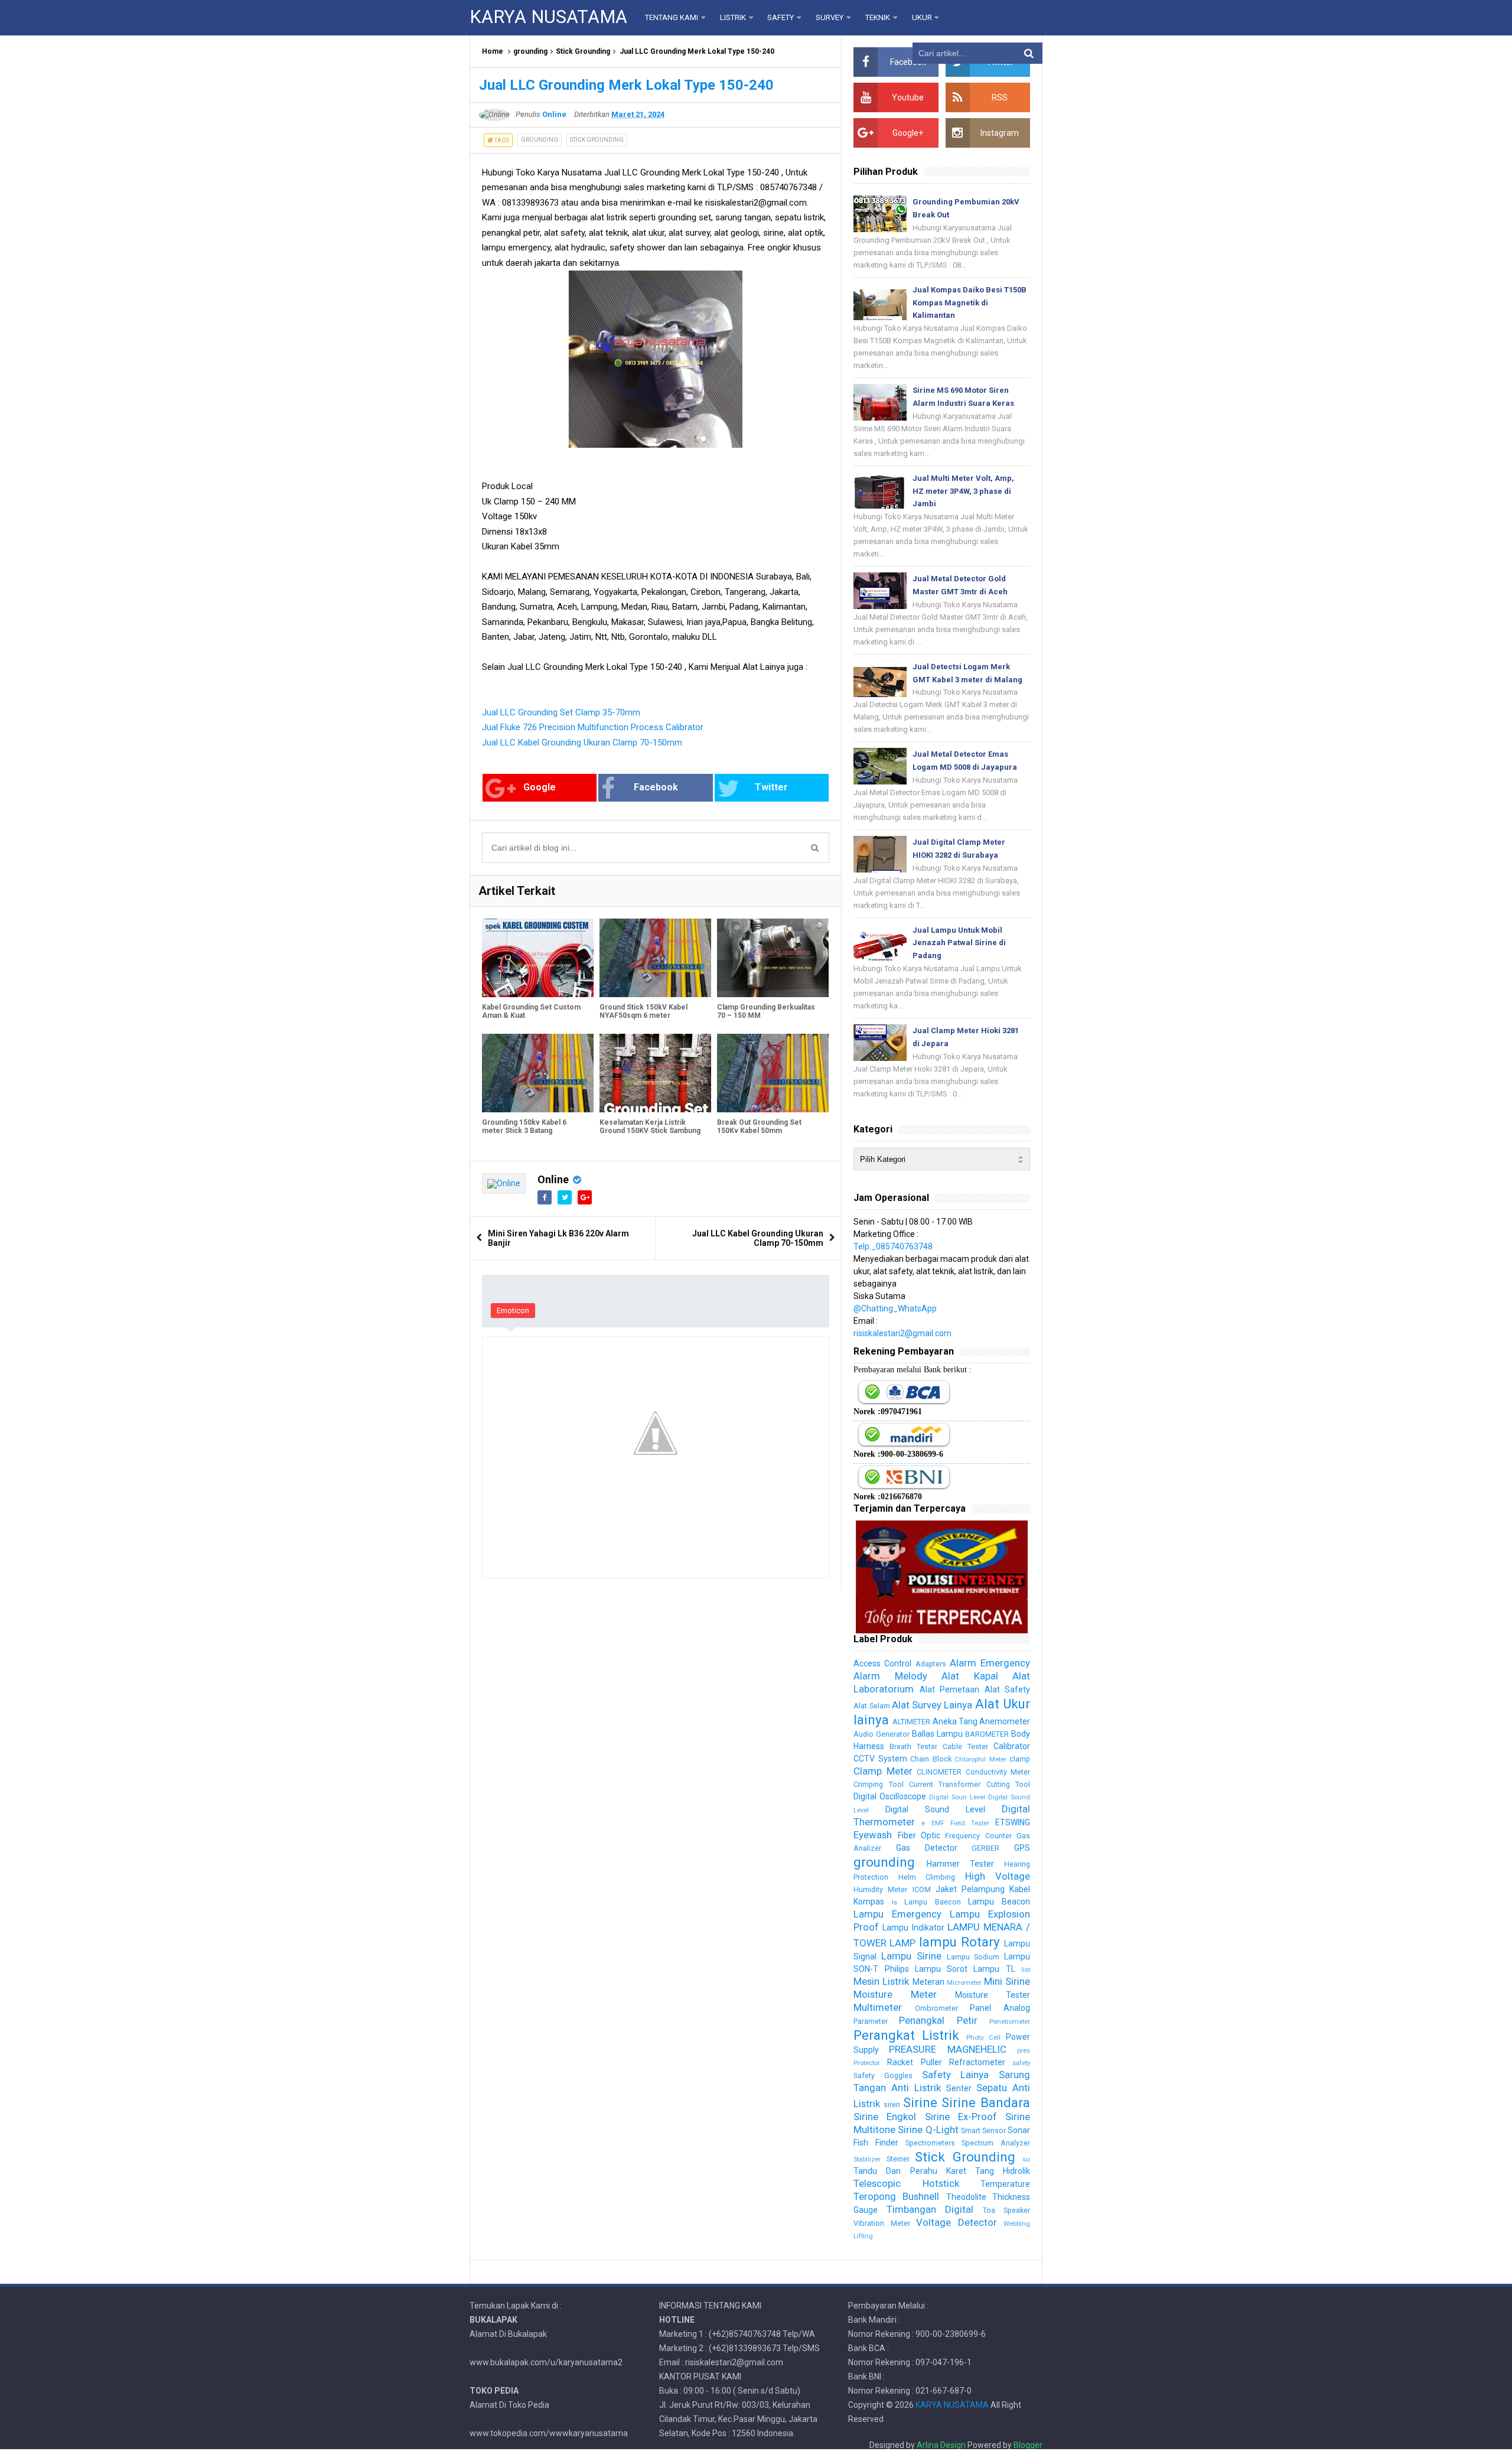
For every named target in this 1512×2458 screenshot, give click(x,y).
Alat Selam (871, 1706)
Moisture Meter (895, 1994)
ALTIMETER (911, 1722)
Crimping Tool (878, 1784)
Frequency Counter (978, 1836)
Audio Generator (882, 1734)
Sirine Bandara (986, 2102)
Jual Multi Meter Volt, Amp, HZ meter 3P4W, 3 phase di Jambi (963, 491)
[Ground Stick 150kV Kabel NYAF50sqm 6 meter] (655, 958)
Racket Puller (914, 2062)
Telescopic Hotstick (906, 2183)
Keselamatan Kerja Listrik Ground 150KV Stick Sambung (650, 1127)
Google (540, 787)
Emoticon (513, 1311)
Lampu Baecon (933, 1902)
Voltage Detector (956, 2222)
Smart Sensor (983, 2130)
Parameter (871, 2021)
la (895, 1902)
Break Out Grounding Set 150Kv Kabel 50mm (759, 1127)
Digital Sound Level (935, 1809)
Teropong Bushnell (896, 2196)
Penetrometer (1010, 2022)
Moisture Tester (993, 1995)
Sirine (920, 2102)
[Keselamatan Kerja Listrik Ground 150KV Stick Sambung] (655, 1073)
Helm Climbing (927, 1877)
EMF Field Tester (960, 1823)
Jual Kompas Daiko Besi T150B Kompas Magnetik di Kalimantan (970, 303)
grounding (530, 51)
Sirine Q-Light (928, 2130)
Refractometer (977, 2062)
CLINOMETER (939, 1772)
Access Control (882, 1663)
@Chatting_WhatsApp (895, 1308)
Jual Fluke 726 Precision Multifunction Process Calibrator (593, 727)
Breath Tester (913, 1746)
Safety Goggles (883, 2076)
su (1026, 2159)
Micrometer (964, 1983)
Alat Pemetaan (949, 1689)
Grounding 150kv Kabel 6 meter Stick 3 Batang (524, 1127)
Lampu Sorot (941, 1969)
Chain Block (931, 1759)
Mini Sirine (1007, 1981)
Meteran (928, 1982)
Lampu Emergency (897, 1914)
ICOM (922, 1889)
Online (553, 1179)
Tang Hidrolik (1003, 2171)
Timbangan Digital (930, 2209)
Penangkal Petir (938, 2020)
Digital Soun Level (957, 1797)
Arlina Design (941, 2445)
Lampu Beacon (999, 1902)
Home (493, 51)
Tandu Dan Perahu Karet (910, 2171)
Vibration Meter (882, 2223)
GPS (1022, 1848)
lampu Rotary (959, 1942)
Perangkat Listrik (906, 2035)
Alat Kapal (970, 1676)
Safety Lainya (956, 2075)
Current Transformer (945, 1784)
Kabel (1020, 1889)
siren (892, 2104)
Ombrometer (936, 2008)
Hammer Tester (960, 1864)
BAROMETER (987, 1734)
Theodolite (966, 2197)
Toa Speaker (1006, 2210)
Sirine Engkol (885, 2117)
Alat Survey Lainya (932, 1705)
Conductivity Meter (998, 1772)
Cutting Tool (1008, 1784)
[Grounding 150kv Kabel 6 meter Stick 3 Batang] (538, 1073)
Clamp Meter (883, 1771)
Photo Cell (983, 2038)
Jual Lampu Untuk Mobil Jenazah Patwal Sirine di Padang (959, 943)
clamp (1020, 1759)
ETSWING (1013, 1822)
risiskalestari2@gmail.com (902, 1333)
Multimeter (878, 2007)
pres (1024, 2051)
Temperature (1005, 2184)
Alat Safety (1007, 1689)
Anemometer (1005, 1721)
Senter (959, 2088)
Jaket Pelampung (970, 1889)
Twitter (771, 787)
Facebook (656, 787)
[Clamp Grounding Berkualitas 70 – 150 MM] (773, 958)
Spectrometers (930, 2143)
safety (1021, 2063)
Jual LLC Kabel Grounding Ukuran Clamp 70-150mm (582, 743)
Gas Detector (927, 1848)
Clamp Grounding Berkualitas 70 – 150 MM (766, 1011)
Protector (867, 2063)
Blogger (1028, 2445)
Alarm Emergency (990, 1663)
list (1026, 1970)
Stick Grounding (583, 51)
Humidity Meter (880, 1889)
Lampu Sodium (973, 1957)
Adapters (931, 1664)
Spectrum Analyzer (996, 2143)
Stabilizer (867, 2159)
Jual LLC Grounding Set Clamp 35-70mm (561, 712)
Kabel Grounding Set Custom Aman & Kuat (531, 1011)
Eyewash (873, 1835)
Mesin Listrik (881, 1981)
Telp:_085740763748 (893, 1246)
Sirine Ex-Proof (961, 2117)
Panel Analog (1000, 2008)
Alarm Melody (890, 1676)
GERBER (985, 1848)
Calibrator (1012, 1746)
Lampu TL (994, 1969)
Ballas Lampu (937, 1734)
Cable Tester (965, 1746)
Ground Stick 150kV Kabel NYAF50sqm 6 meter (643, 1011)
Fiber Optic (919, 1835)
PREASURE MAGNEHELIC (947, 2049)
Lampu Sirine (911, 1956)
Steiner (898, 2159)
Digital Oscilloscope (890, 1796)
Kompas (869, 1902)
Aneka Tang (955, 1721)
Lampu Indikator (913, 1928)
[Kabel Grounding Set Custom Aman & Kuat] (538, 958)
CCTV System (880, 1759)
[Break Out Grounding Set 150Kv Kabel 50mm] (773, 1073)
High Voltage (998, 1876)
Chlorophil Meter (980, 1759)
